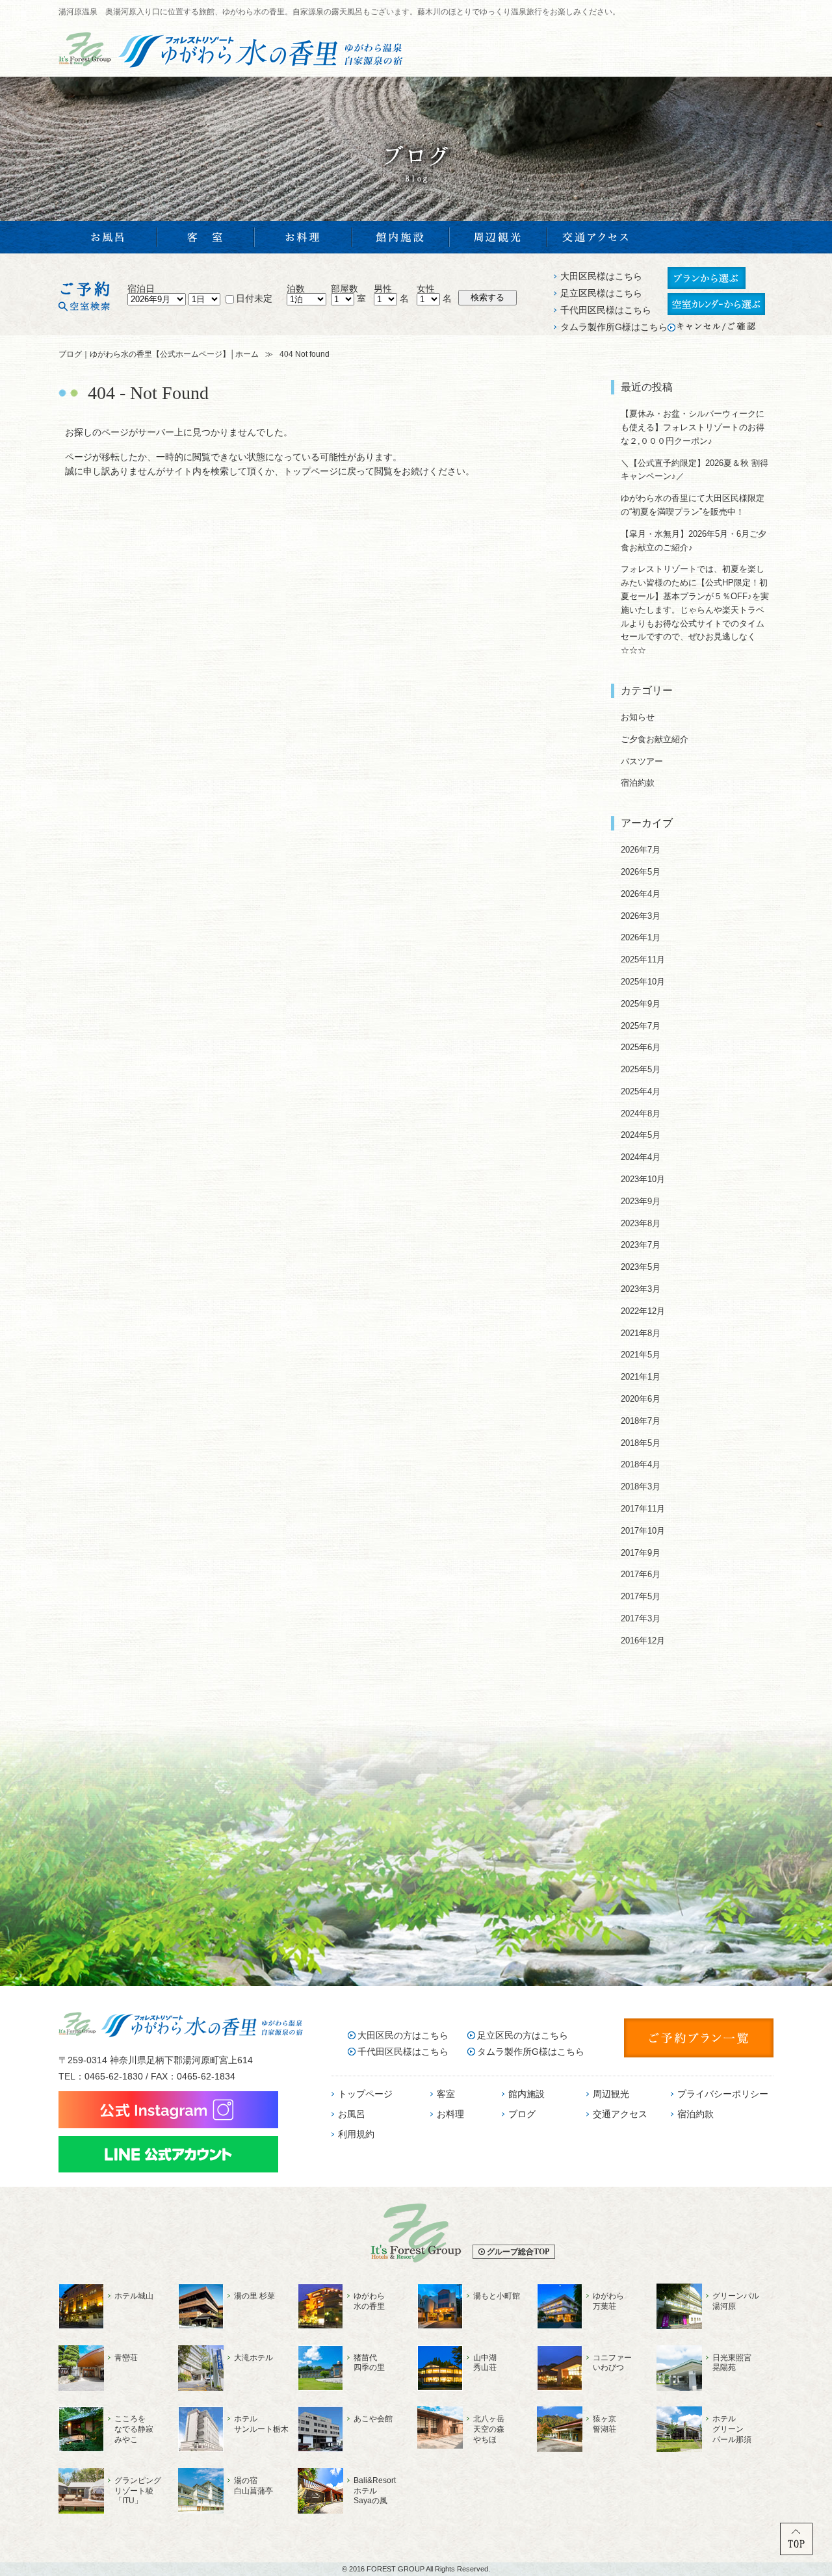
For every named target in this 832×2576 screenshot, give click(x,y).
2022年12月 (643, 1311)
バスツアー (642, 761)
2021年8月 (641, 1333)
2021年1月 (641, 1377)
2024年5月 (641, 1135)
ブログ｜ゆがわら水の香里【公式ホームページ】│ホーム (159, 354)
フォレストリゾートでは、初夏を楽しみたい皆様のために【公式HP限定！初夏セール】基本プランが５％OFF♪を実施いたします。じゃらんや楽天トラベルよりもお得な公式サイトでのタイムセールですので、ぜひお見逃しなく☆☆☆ (695, 610)
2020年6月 (641, 1399)
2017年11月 (643, 1509)
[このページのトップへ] (796, 2552)
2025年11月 (643, 960)
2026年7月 (641, 850)
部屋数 (344, 289)
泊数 (296, 289)
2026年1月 (641, 937)
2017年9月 (641, 1553)
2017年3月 (641, 1618)
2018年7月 (641, 1421)
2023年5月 (641, 1267)
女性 (426, 289)
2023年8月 (641, 1223)
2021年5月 (641, 1355)
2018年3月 (641, 1487)
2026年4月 (641, 894)
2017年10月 (643, 1531)
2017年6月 (641, 1574)
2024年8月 (641, 1114)
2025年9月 (641, 1004)
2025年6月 (641, 1047)
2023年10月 (643, 1179)
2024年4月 (641, 1157)
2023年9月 (641, 1201)
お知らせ (638, 717)
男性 (383, 289)
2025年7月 (641, 1026)
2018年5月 (641, 1443)
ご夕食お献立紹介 (655, 739)
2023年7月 (641, 1245)
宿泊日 (141, 289)
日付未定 (254, 298)
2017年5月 (641, 1596)
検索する (487, 297)
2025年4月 (641, 1091)
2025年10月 (643, 982)
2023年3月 (641, 1289)
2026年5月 (641, 872)
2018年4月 (641, 1464)
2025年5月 (641, 1069)
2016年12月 (643, 1641)
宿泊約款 (638, 783)
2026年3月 (641, 916)
